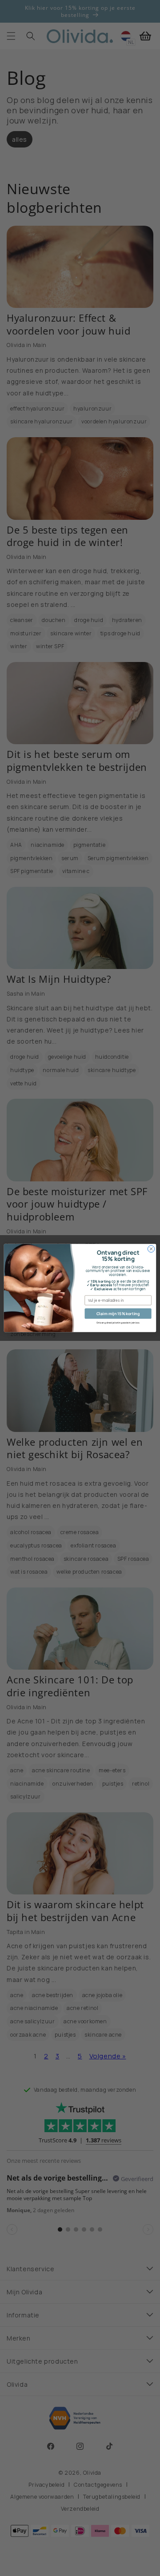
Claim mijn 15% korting (118, 1313)
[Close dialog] (151, 1249)
